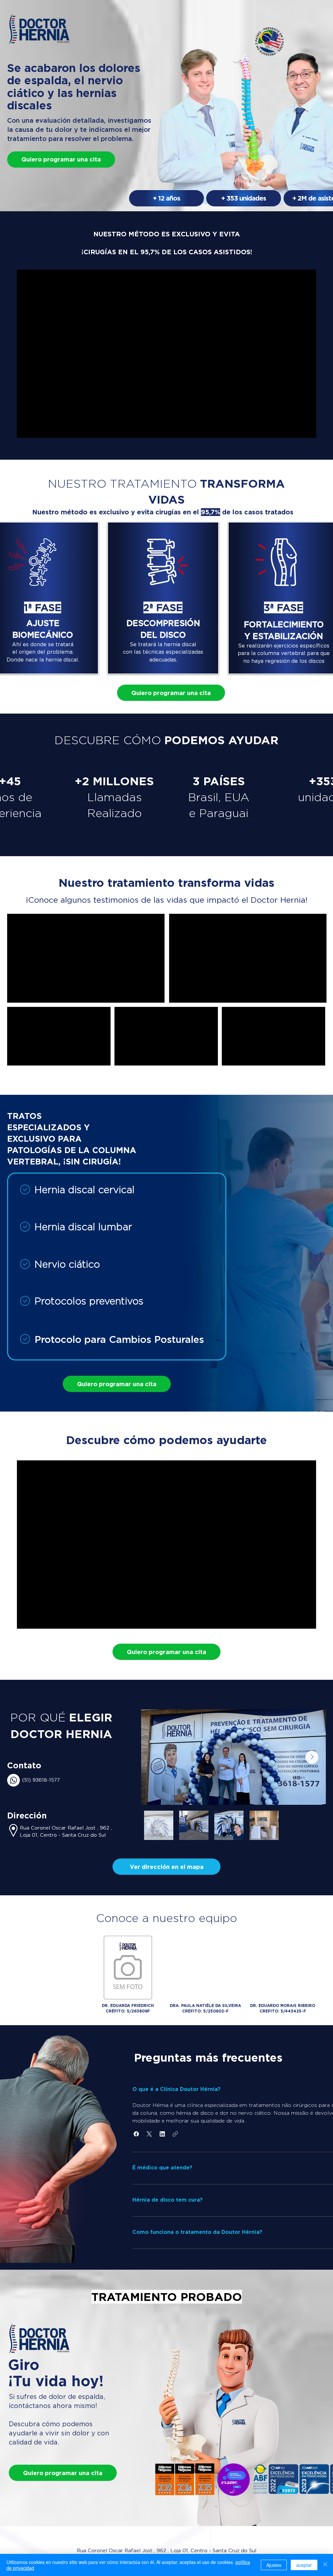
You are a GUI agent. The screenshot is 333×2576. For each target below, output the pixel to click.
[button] (166, 1867)
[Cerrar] (325, 2565)
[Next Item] (312, 1757)
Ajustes (274, 2565)
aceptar (304, 2565)
